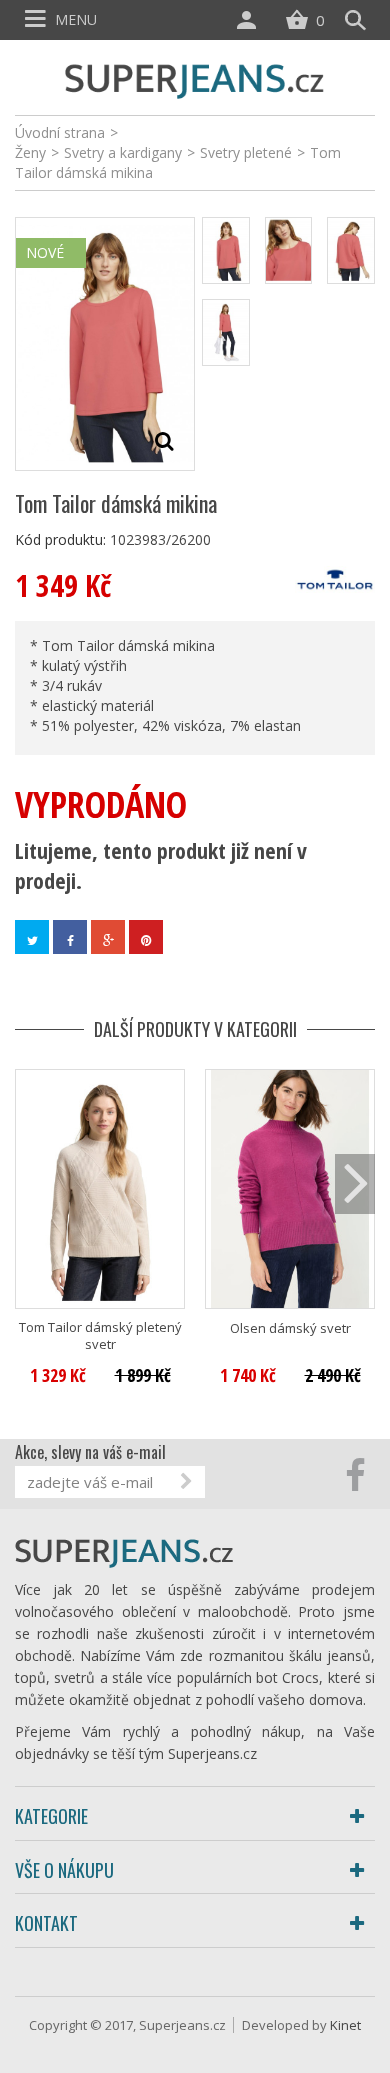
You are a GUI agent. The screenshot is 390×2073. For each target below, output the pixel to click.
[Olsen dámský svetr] (290, 1189)
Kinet (345, 2025)
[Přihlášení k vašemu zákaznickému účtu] (251, 20)
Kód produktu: (60, 539)
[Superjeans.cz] (195, 78)
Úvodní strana (60, 132)
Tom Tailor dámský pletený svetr (100, 1336)
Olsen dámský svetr (290, 1328)
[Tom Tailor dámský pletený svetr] (100, 1189)
